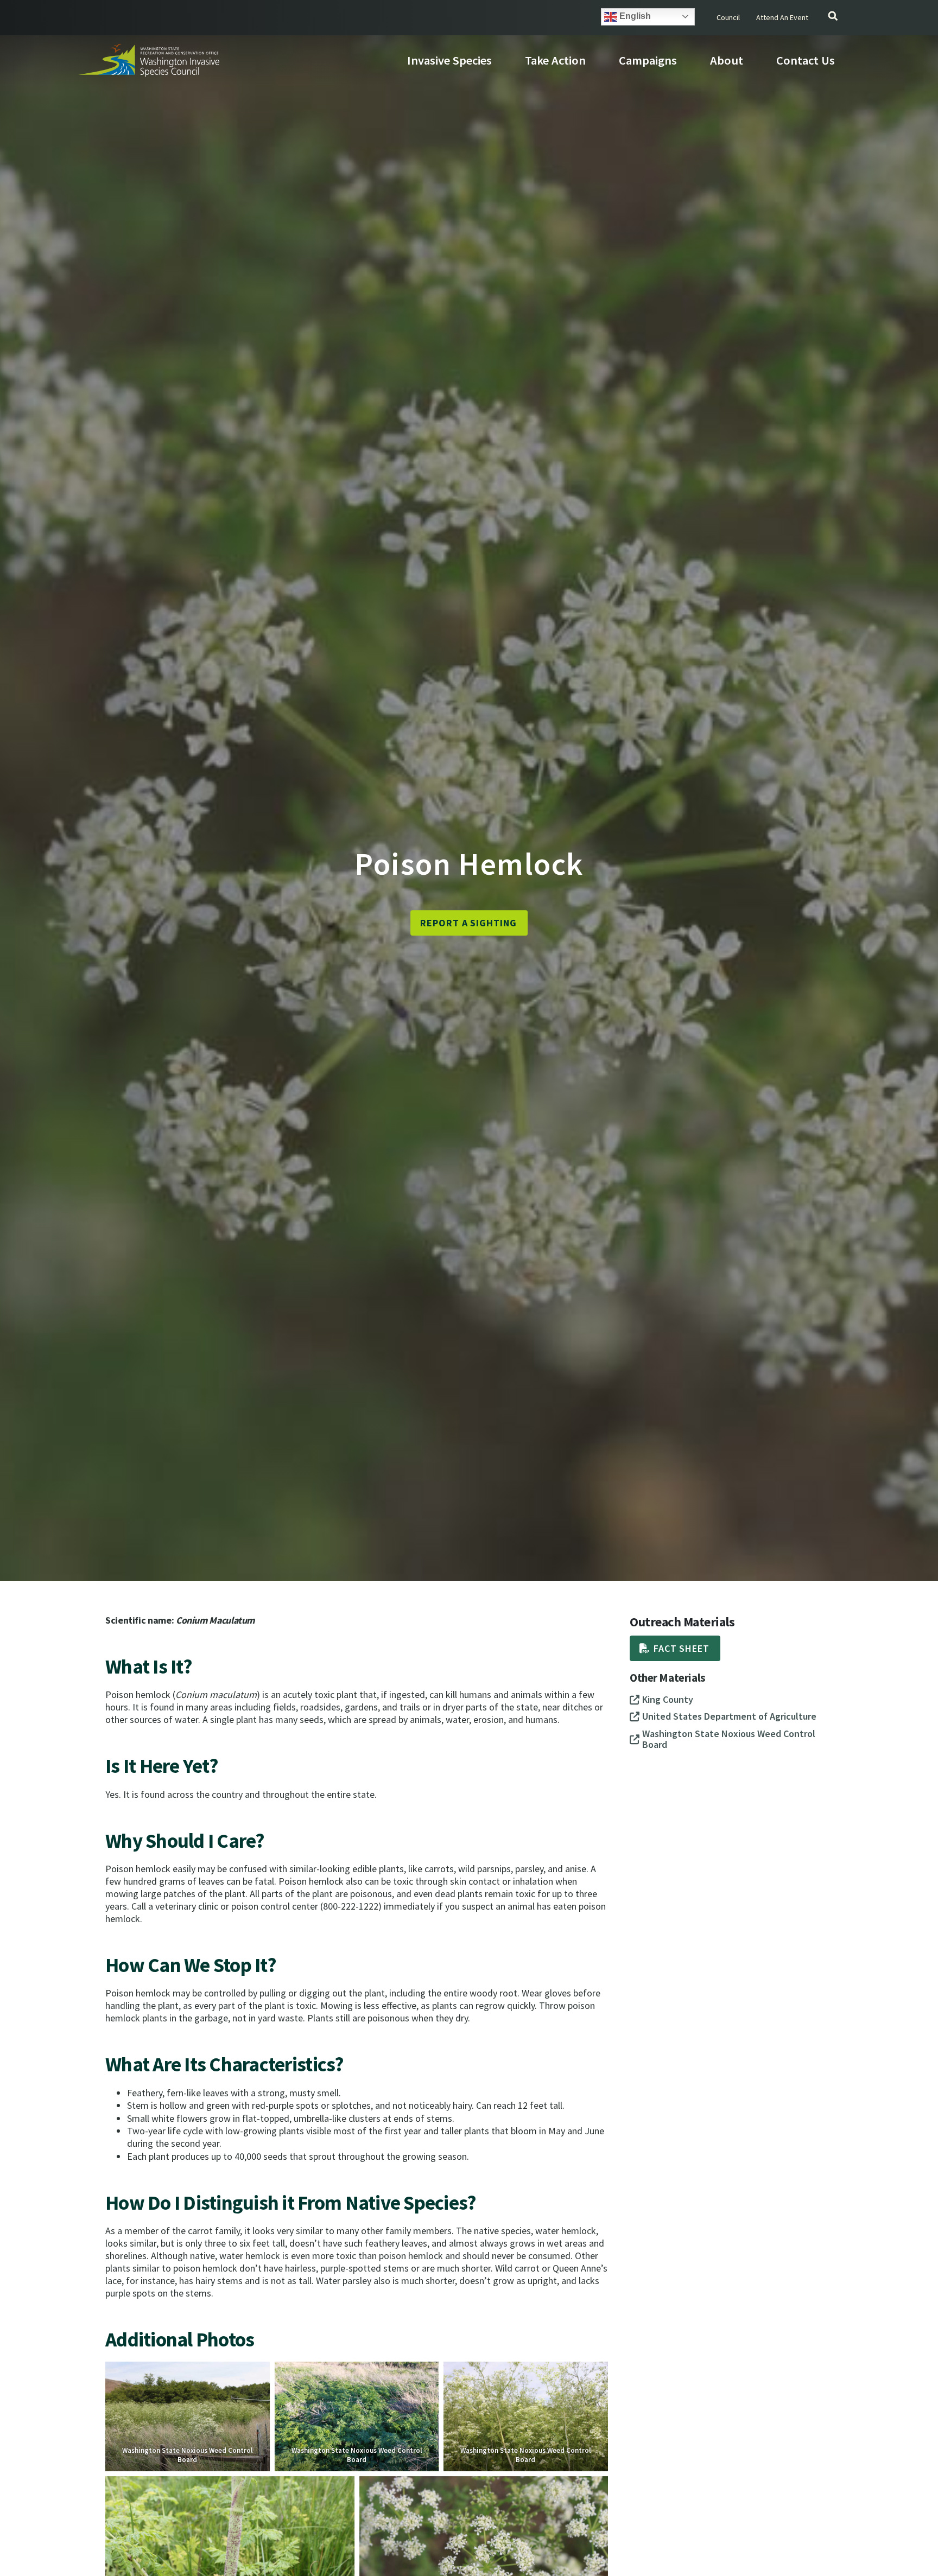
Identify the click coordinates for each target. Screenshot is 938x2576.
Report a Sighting (468, 923)
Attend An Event (782, 17)
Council (728, 17)
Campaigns (648, 60)
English (634, 16)
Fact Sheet (682, 1648)
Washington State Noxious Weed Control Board (188, 2455)
